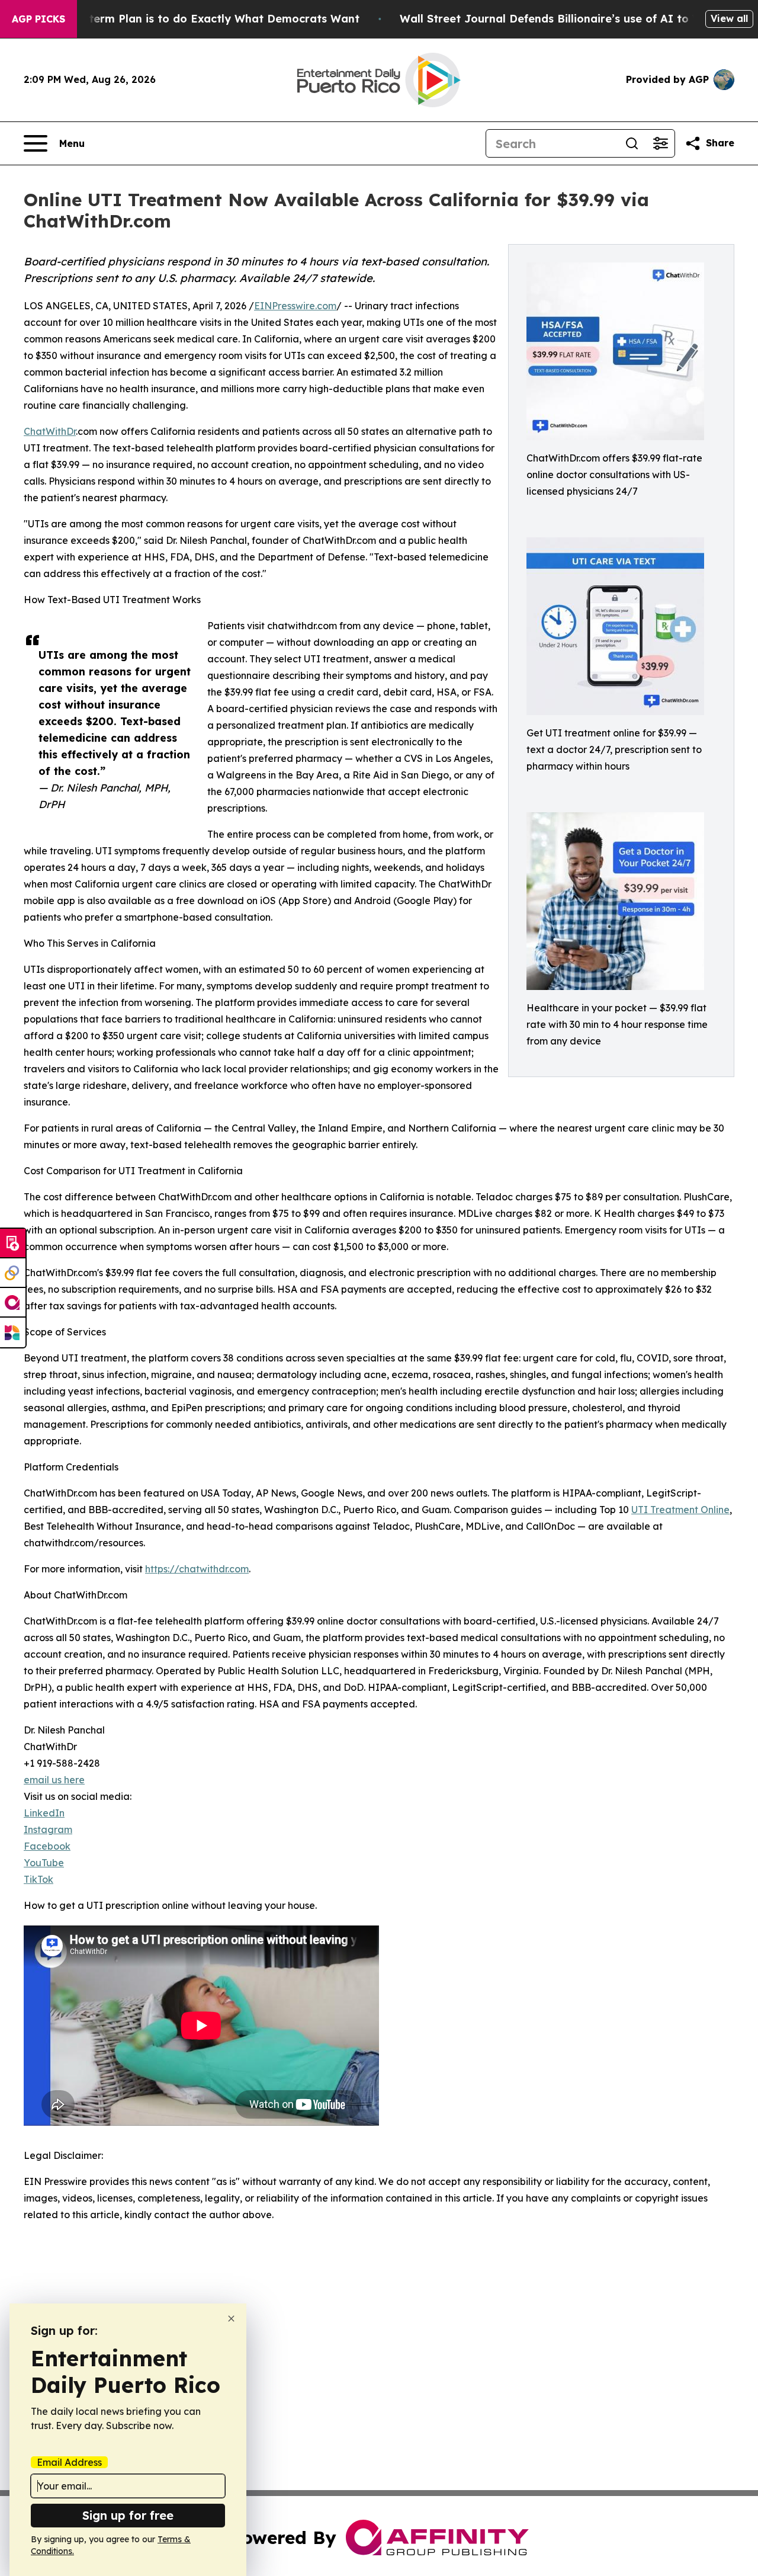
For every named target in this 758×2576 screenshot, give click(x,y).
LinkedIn (44, 1813)
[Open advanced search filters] (660, 143)
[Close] (231, 2319)
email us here (54, 1780)
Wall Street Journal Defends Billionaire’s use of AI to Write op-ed (579, 19)
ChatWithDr (50, 431)
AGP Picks (38, 19)
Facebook (47, 1846)
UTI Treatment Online (680, 1510)
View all (729, 18)
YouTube (44, 1863)
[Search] (632, 143)
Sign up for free (128, 2515)
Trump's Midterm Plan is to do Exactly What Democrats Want (191, 19)
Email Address (69, 2462)
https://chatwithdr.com (197, 1569)
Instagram (48, 1830)
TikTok (38, 1879)
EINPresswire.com (295, 306)
